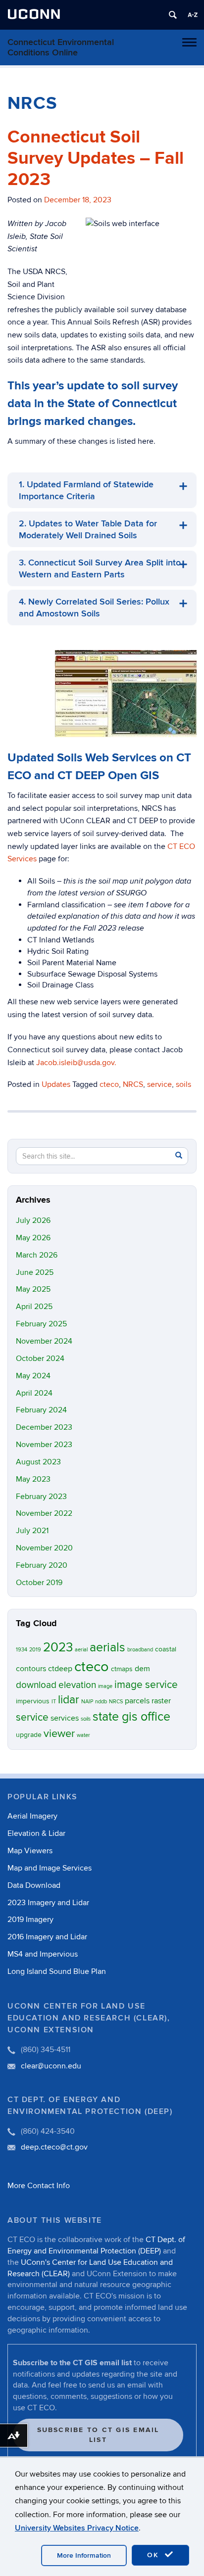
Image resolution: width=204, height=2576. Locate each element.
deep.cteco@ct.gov (54, 2147)
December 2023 (44, 1427)
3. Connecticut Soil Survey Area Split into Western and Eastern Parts (100, 569)
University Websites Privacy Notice (77, 2528)
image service (146, 1685)
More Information (84, 2555)
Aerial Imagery (32, 1816)
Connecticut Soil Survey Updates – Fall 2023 (96, 158)
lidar (69, 1700)
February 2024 (41, 1410)
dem (142, 1669)
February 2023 (41, 1497)
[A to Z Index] (193, 15)
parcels (137, 1701)
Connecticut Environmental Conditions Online (61, 47)
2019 (35, 1650)
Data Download (34, 1885)
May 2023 (33, 1479)
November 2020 (44, 1548)
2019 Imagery (30, 1920)
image (105, 1686)
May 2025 (33, 1289)
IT (54, 1702)
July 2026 (33, 1220)
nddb (101, 1702)
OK (154, 2555)
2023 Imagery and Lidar (48, 1903)
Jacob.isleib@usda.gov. (76, 1063)
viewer (59, 1734)
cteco (109, 1084)
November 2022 (44, 1513)
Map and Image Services (50, 1868)
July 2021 (32, 1531)
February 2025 (41, 1324)
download (36, 1685)
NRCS (133, 1084)
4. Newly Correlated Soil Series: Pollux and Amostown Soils (94, 608)
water (83, 1735)
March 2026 (37, 1255)
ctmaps (122, 1669)
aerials (107, 1648)
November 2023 (44, 1445)
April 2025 (34, 1307)
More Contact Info (39, 2186)
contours (31, 1669)
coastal (166, 1649)
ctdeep (60, 1669)
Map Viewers (30, 1851)
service (159, 1084)
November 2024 (44, 1341)
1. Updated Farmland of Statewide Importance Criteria (86, 491)
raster (161, 1701)
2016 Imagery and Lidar (47, 1937)
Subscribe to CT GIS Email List (98, 2435)
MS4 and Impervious (43, 1954)
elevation (77, 1685)
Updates (56, 1084)
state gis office (131, 1717)
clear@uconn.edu (51, 2066)
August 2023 (38, 1462)
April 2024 (34, 1393)
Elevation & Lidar (36, 1833)
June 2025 (35, 1272)
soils (183, 1084)
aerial (81, 1650)
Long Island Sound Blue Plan (57, 1971)
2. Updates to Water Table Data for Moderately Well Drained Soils (88, 530)
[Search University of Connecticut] (173, 15)
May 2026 (33, 1238)
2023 (58, 1647)
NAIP (87, 1702)
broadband (140, 1650)
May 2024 (33, 1376)
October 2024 (40, 1358)
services (65, 1718)
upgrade (29, 1735)
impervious (33, 1701)
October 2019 (39, 1583)
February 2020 (42, 1565)
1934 (22, 1650)
